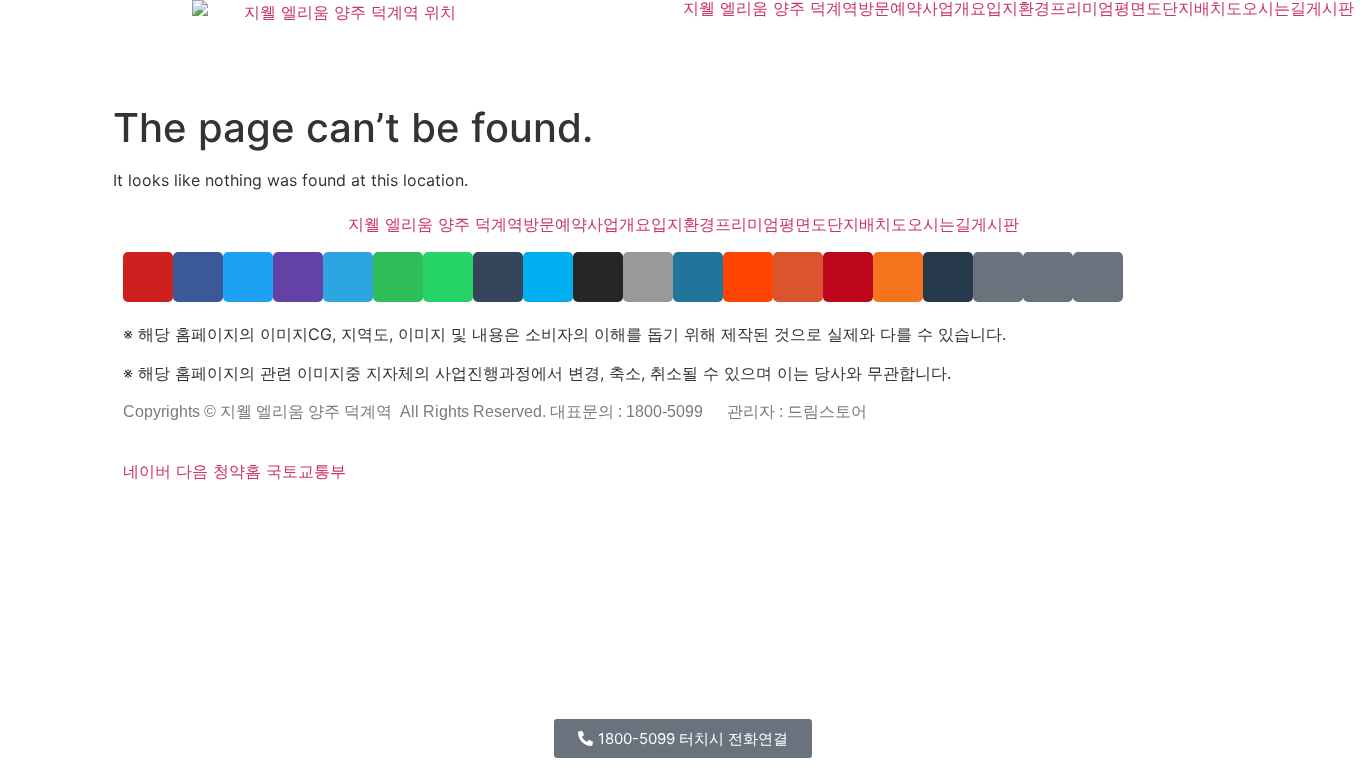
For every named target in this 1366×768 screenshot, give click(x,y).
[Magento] (457, 517)
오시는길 (1274, 8)
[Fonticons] (275, 517)
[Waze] (1098, 277)
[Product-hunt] (798, 277)
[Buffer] (488, 517)
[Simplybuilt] (192, 517)
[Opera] (249, 517)
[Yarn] (998, 277)
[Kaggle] (405, 517)
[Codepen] (166, 517)
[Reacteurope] (205, 517)
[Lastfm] (527, 517)
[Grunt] (670, 517)
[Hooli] (644, 517)
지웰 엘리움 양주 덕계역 (770, 8)
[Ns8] (566, 517)
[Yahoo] (1048, 277)
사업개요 (954, 8)
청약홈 (237, 471)
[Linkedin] (605, 517)
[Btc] (579, 517)
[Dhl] (431, 517)
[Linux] (327, 517)
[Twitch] (298, 277)
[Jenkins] (444, 517)
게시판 (1330, 8)
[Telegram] (348, 277)
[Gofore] (127, 517)
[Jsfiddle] (618, 517)
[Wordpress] (698, 277)
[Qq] (631, 517)
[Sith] (218, 517)
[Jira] (501, 517)
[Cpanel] (379, 517)
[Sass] (288, 517)
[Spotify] (398, 277)
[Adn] (540, 517)
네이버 (147, 471)
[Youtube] (148, 277)
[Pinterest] (848, 277)
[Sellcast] (236, 517)
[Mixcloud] (948, 277)
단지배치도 (1202, 8)
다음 (192, 471)
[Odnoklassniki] (898, 277)
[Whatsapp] (448, 277)
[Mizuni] (392, 517)
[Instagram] (598, 277)
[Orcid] (153, 517)
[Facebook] (198, 277)
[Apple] (648, 277)
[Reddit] (748, 277)
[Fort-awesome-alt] (314, 517)
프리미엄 (1082, 8)
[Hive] (657, 517)
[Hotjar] (475, 517)
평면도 (1138, 8)
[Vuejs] (366, 517)
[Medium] (592, 517)
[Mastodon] (301, 517)
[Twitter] (248, 277)
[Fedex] (418, 517)
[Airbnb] (553, 517)
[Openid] (262, 517)
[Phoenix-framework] (340, 517)
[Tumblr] (498, 277)
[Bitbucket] (179, 517)
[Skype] (548, 277)
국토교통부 (306, 471)
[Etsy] (140, 517)
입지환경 (1018, 8)
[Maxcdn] (353, 517)
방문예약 (890, 8)
